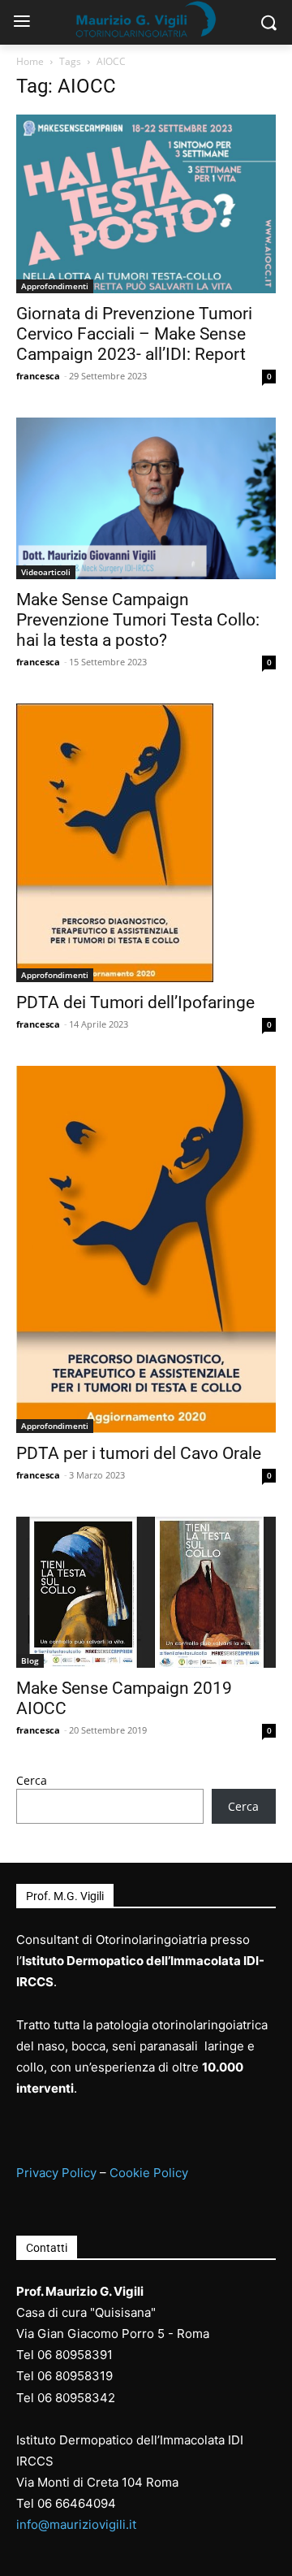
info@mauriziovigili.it (76, 2524)
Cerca (32, 1780)
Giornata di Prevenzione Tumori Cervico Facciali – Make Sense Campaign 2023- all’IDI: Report (134, 334)
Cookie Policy (149, 2173)
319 (102, 2376)
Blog (30, 1660)
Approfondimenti (55, 286)
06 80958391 (75, 2355)
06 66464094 (77, 2503)
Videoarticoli (46, 572)
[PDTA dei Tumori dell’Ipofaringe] (146, 843)
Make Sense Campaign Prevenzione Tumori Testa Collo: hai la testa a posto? (138, 620)
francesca (38, 376)
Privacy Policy (56, 2173)
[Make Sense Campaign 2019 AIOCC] (146, 1592)
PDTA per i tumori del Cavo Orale (139, 1453)
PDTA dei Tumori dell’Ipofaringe (135, 1002)
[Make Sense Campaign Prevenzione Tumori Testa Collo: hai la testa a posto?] (146, 498)
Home (30, 61)
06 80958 (64, 2376)
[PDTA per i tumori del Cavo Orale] (146, 1249)
